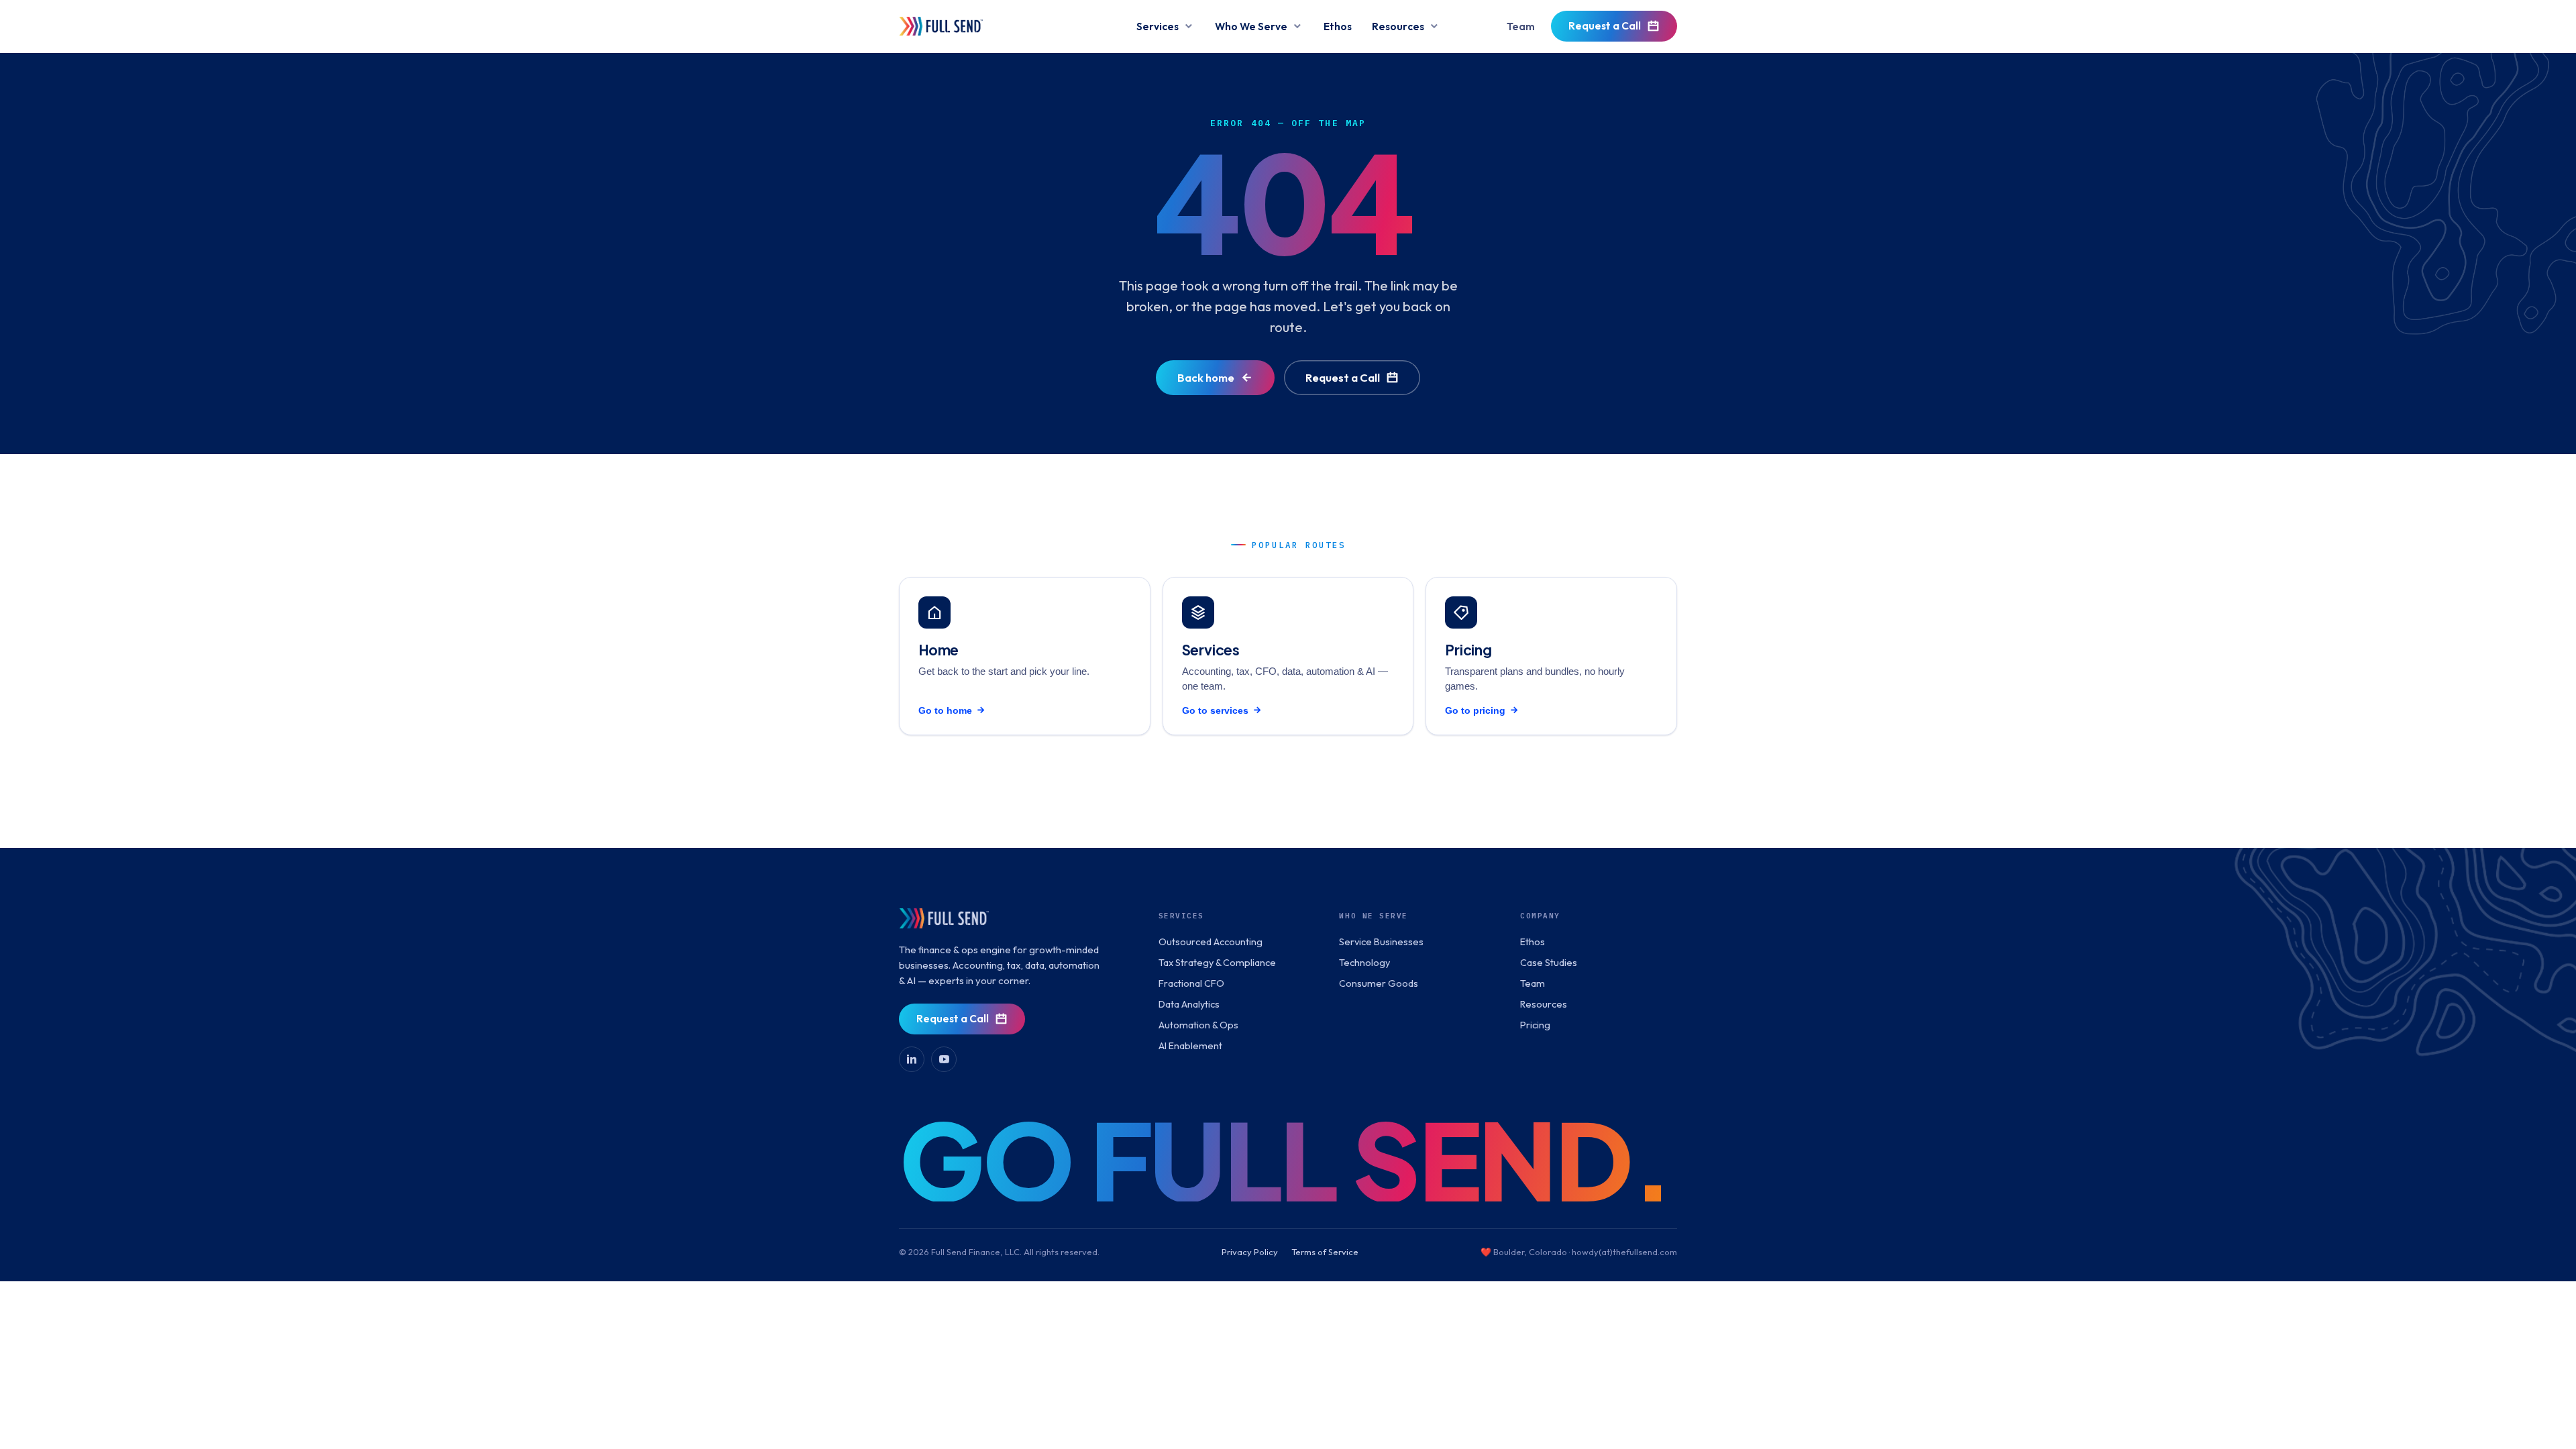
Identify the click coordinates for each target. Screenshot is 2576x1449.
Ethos (1338, 26)
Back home (1206, 377)
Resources (1398, 26)
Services (1158, 26)
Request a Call (1605, 25)
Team (1521, 26)
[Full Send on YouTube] (944, 1059)
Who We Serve (1251, 26)
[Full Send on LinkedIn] (912, 1059)
